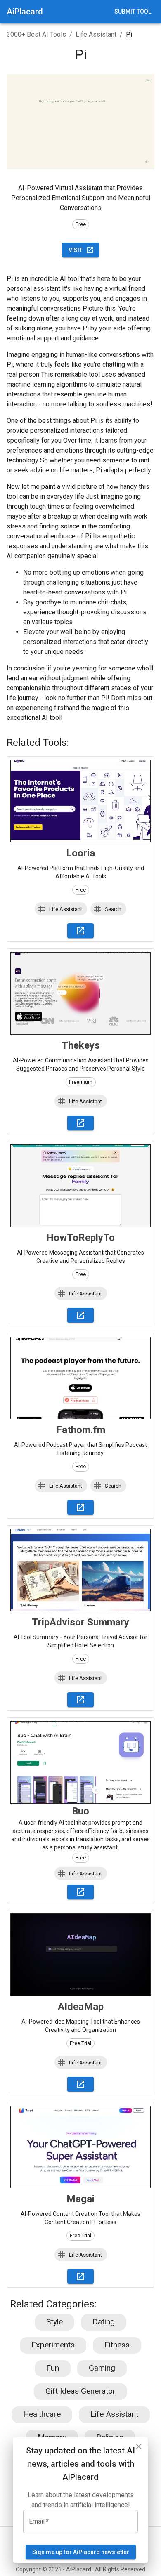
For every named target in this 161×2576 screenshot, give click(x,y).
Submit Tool (133, 12)
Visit (76, 250)
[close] (139, 2446)
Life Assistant (96, 34)
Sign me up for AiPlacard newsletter (81, 2552)
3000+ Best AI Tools (36, 34)
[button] (61, 909)
